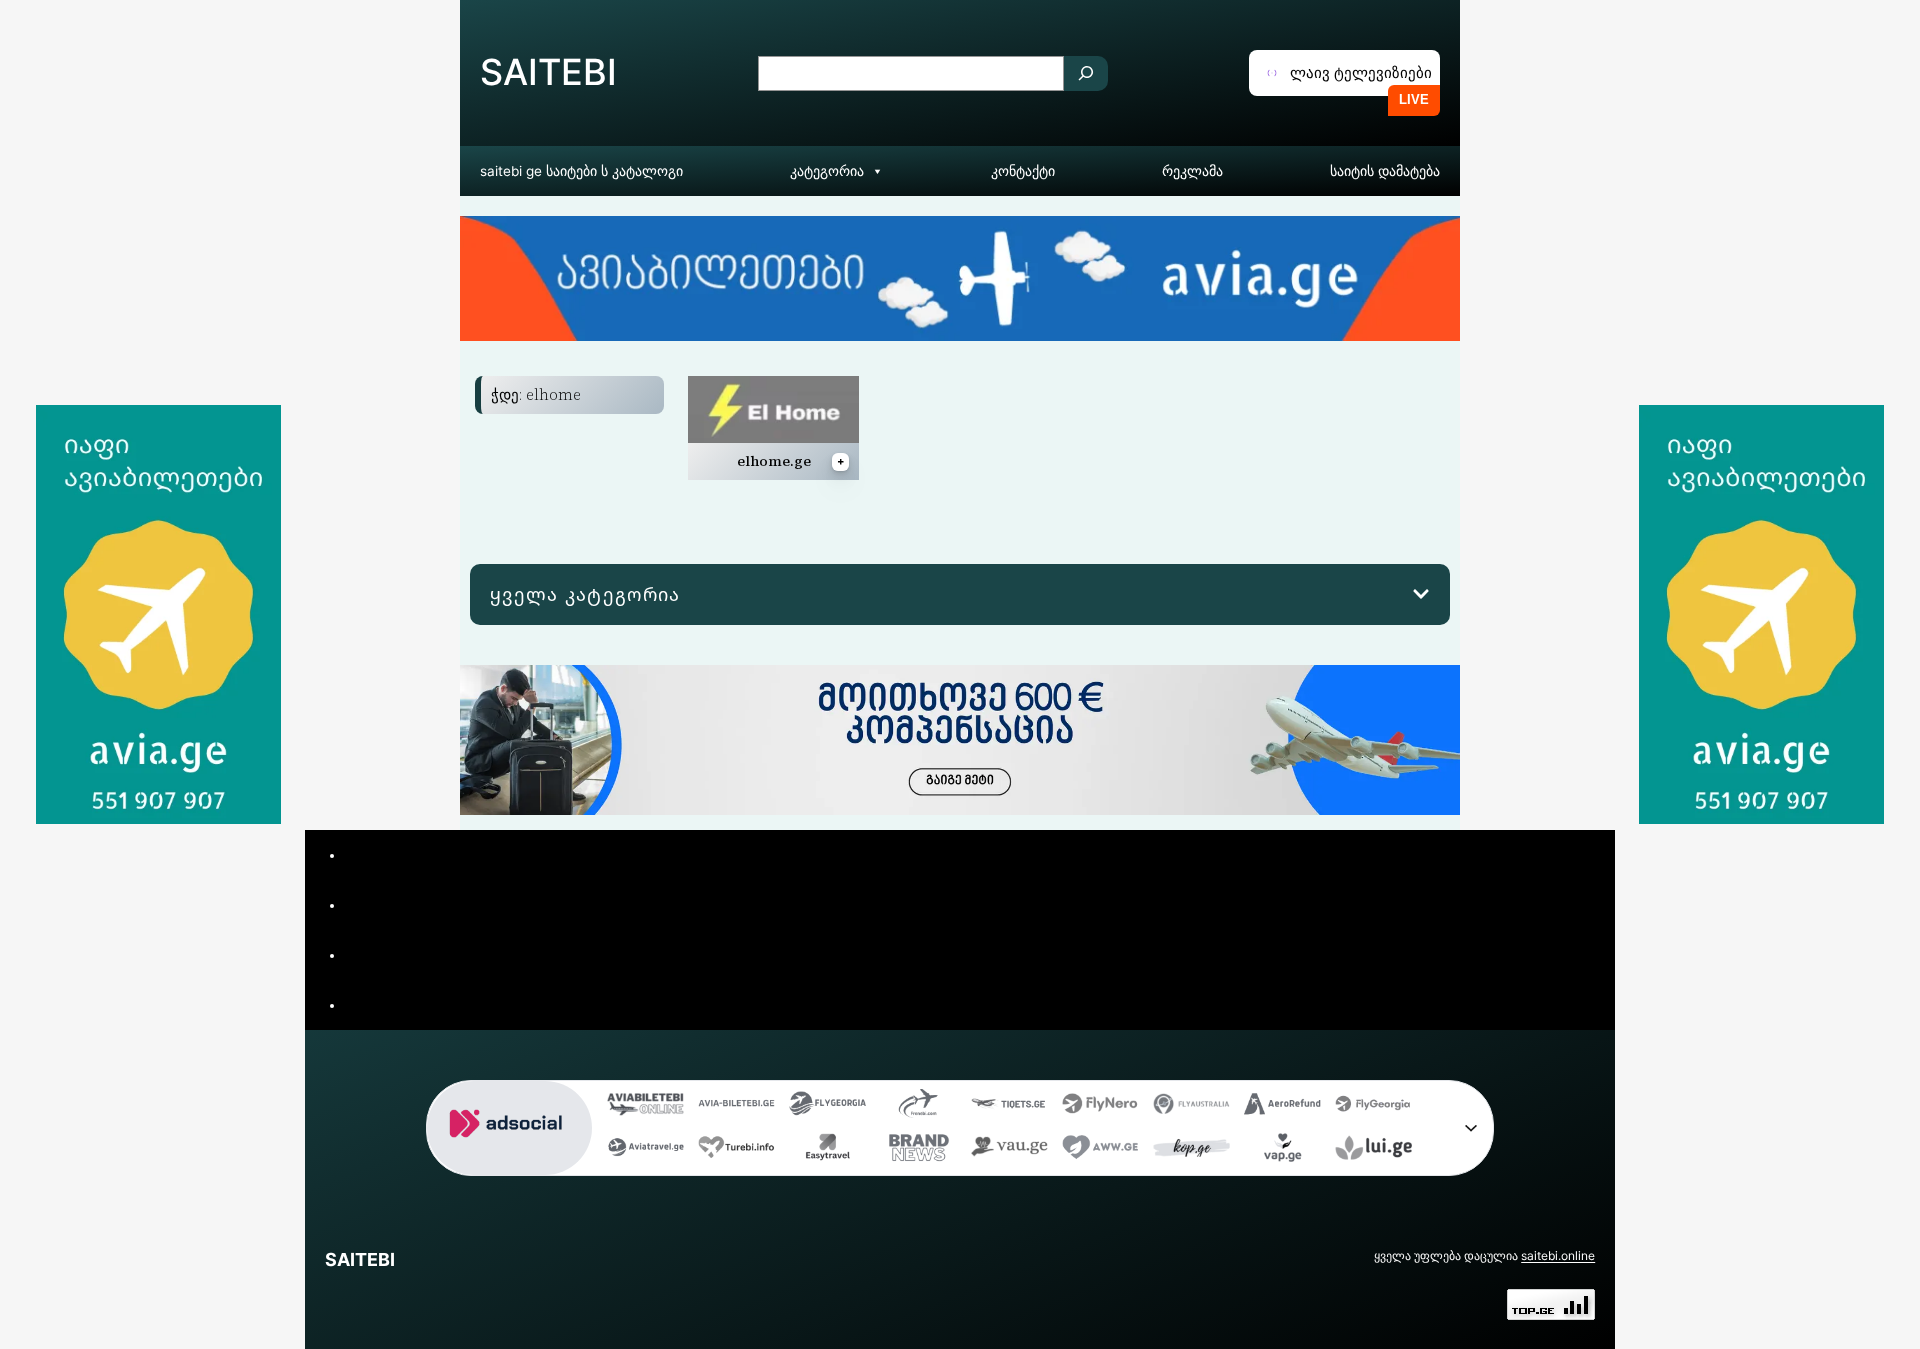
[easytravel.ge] (827, 1152)
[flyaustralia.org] (1191, 1108)
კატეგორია (827, 171)
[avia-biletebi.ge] (736, 1108)
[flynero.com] (1100, 1108)
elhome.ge (774, 461)
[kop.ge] (1191, 1152)
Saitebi (548, 72)
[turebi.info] (736, 1152)
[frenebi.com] (918, 1108)
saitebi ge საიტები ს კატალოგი (581, 171)
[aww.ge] (1100, 1152)
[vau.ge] (1009, 1152)
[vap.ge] (1282, 1152)
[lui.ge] (1373, 1152)
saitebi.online (1558, 1255)
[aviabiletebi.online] (645, 1108)
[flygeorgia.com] (1373, 1108)
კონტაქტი (1023, 171)
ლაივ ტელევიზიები (1361, 72)
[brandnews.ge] (918, 1152)
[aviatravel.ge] (645, 1152)
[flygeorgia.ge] (827, 1108)
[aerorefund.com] (1282, 1108)
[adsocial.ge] (509, 1159)
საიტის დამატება (1385, 171)
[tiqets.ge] (1009, 1108)
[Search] (1086, 73)
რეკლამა (1192, 171)
